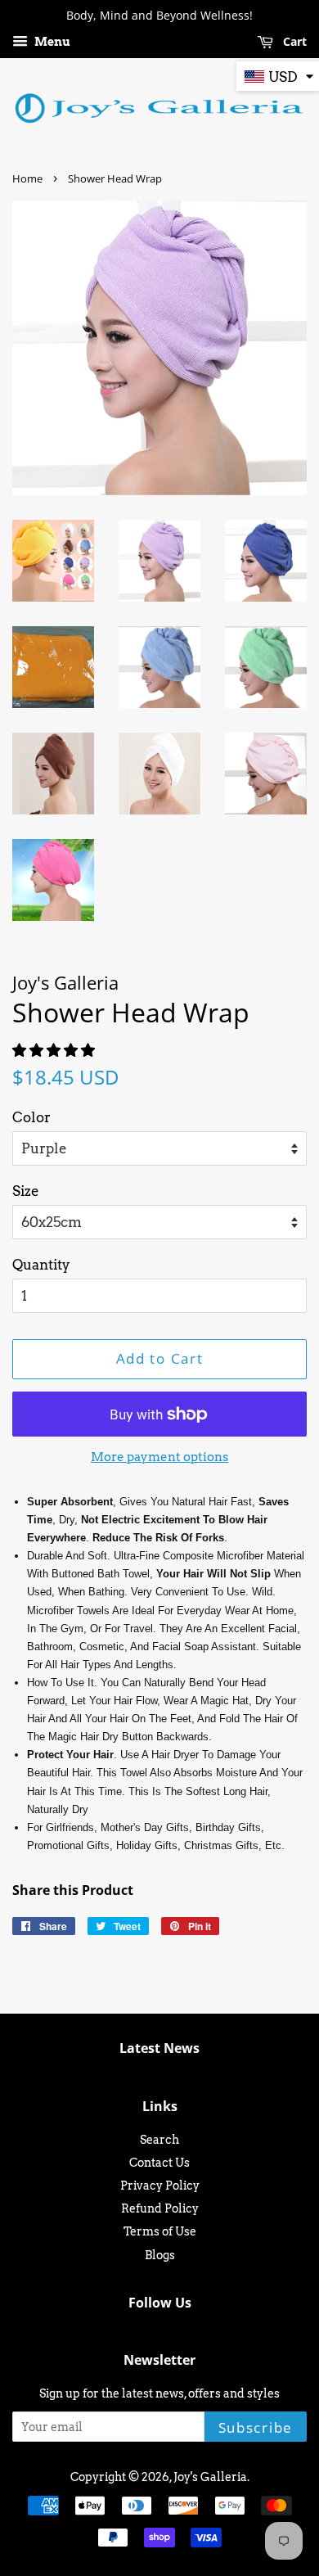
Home (27, 178)
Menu (51, 42)
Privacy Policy (160, 2186)
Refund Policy (160, 2208)
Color (31, 1117)
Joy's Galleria (210, 2477)
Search (159, 2140)
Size (26, 1191)
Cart (293, 41)
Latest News (159, 2048)
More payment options (159, 1457)
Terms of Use (160, 2231)
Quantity (41, 1265)
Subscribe (256, 2427)
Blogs (160, 2255)
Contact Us (159, 2163)
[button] (55, 1050)
